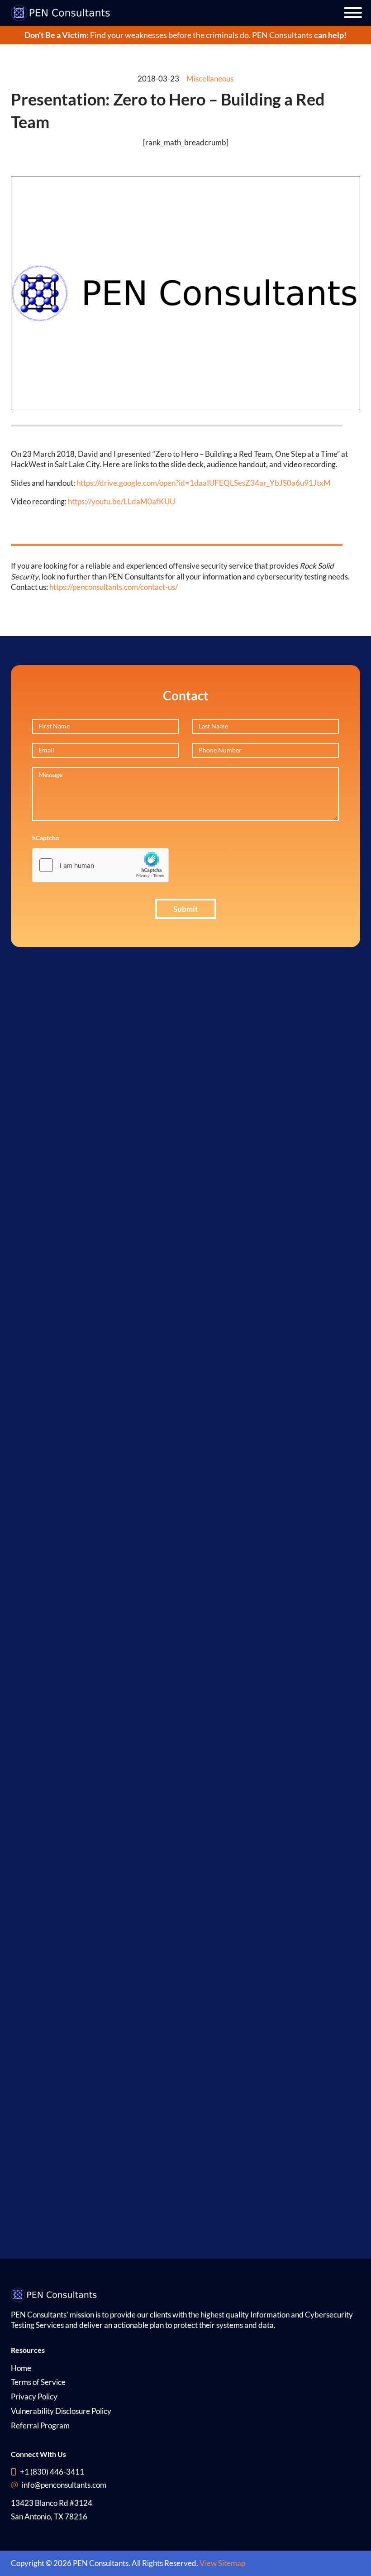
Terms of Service (38, 2382)
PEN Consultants (282, 35)
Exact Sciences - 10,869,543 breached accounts (63, 1317)
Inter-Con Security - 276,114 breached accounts (63, 1352)
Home (21, 2368)
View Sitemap (222, 2563)
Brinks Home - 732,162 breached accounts (63, 1282)
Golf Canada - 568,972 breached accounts (63, 1129)
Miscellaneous (210, 79)
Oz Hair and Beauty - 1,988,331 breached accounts (63, 1164)
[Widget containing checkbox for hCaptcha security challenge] (100, 865)
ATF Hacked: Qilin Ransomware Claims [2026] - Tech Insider (51, 2040)
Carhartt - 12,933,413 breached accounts (63, 1070)
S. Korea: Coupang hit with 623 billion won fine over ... (52, 2117)
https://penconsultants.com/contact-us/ (114, 587)
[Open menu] (353, 13)
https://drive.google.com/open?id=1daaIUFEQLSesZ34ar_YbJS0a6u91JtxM (204, 483)
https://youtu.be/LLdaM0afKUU (121, 501)
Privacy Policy (34, 2396)
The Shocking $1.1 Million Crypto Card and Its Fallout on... (52, 1963)
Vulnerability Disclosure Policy (61, 2411)
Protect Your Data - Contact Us (63, 1592)
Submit (186, 909)
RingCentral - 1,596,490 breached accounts (63, 1223)
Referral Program (40, 2425)
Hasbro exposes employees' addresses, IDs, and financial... (52, 1731)
